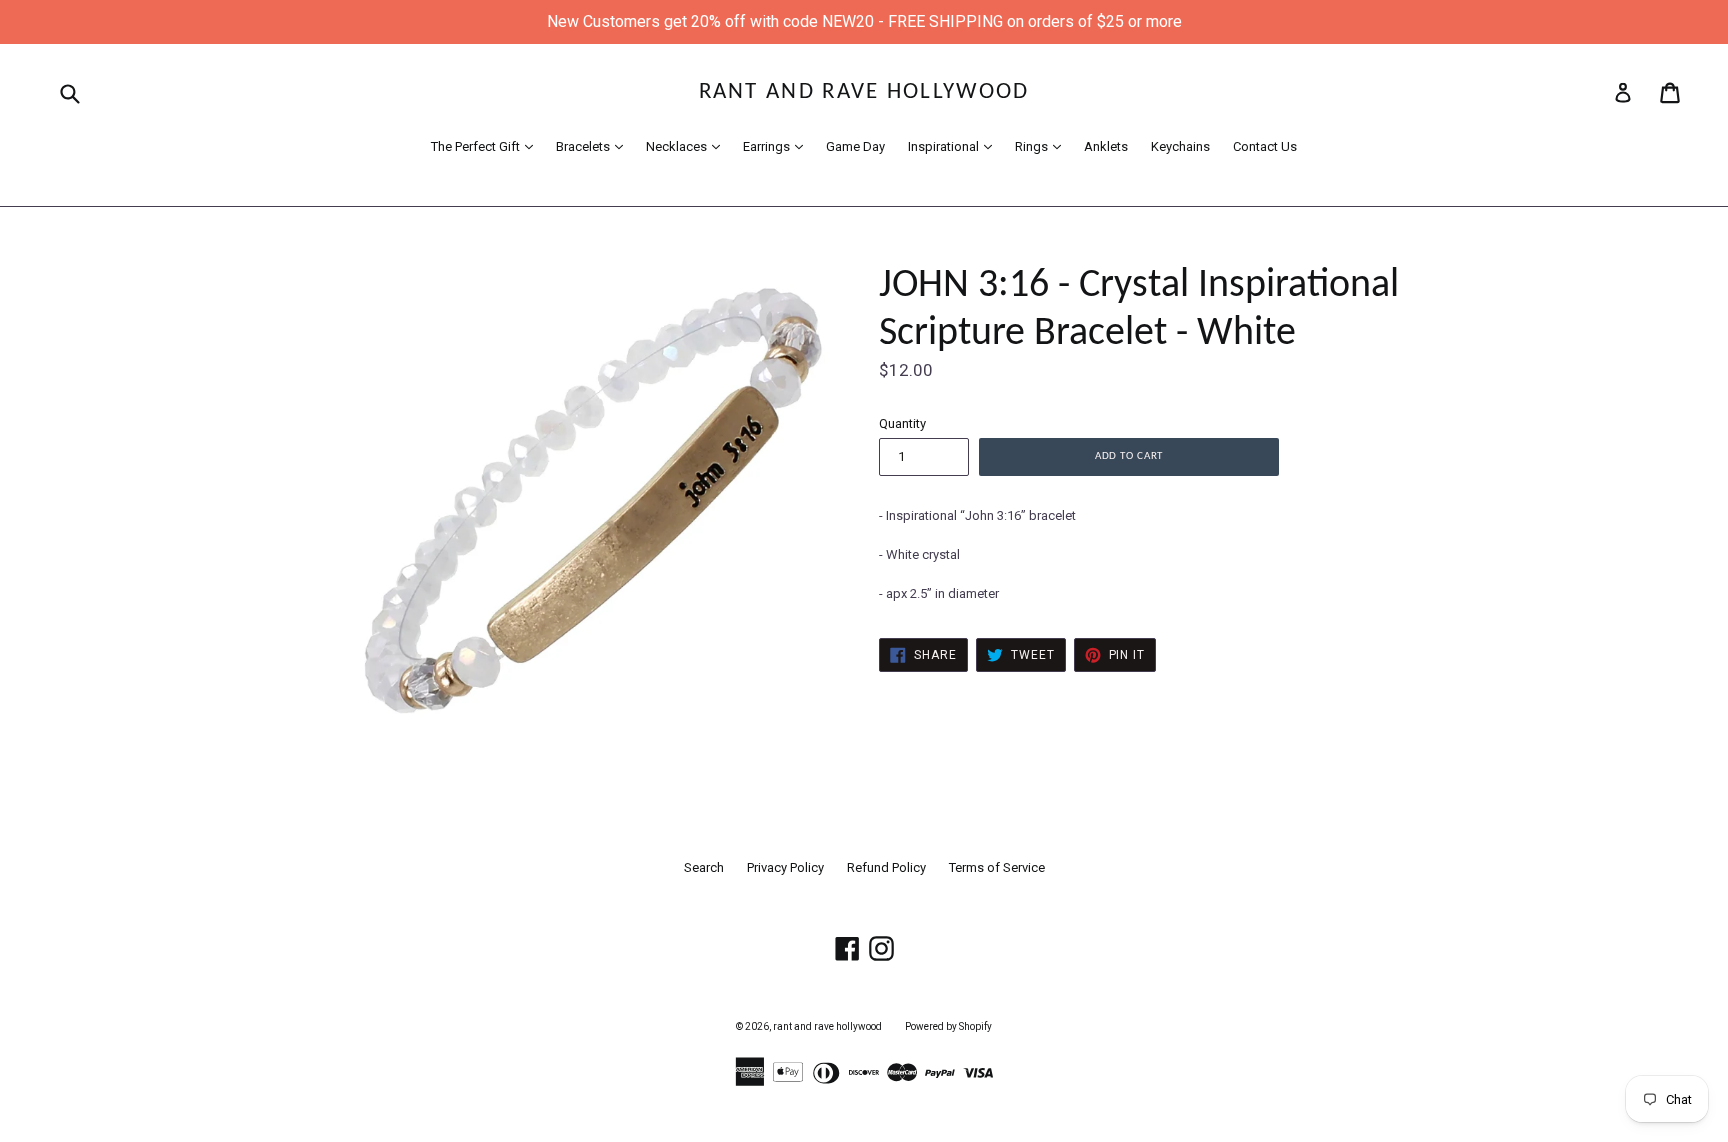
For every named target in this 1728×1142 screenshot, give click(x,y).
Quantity (902, 423)
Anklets (1106, 146)
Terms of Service (997, 867)
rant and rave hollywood (864, 92)
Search (704, 867)
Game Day (855, 146)
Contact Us (1265, 146)
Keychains (1180, 146)
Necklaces (688, 146)
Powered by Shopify (948, 1026)
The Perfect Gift (487, 146)
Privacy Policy (785, 867)
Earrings (778, 146)
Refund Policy (886, 867)
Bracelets (594, 146)
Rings (1043, 146)
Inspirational (955, 146)
